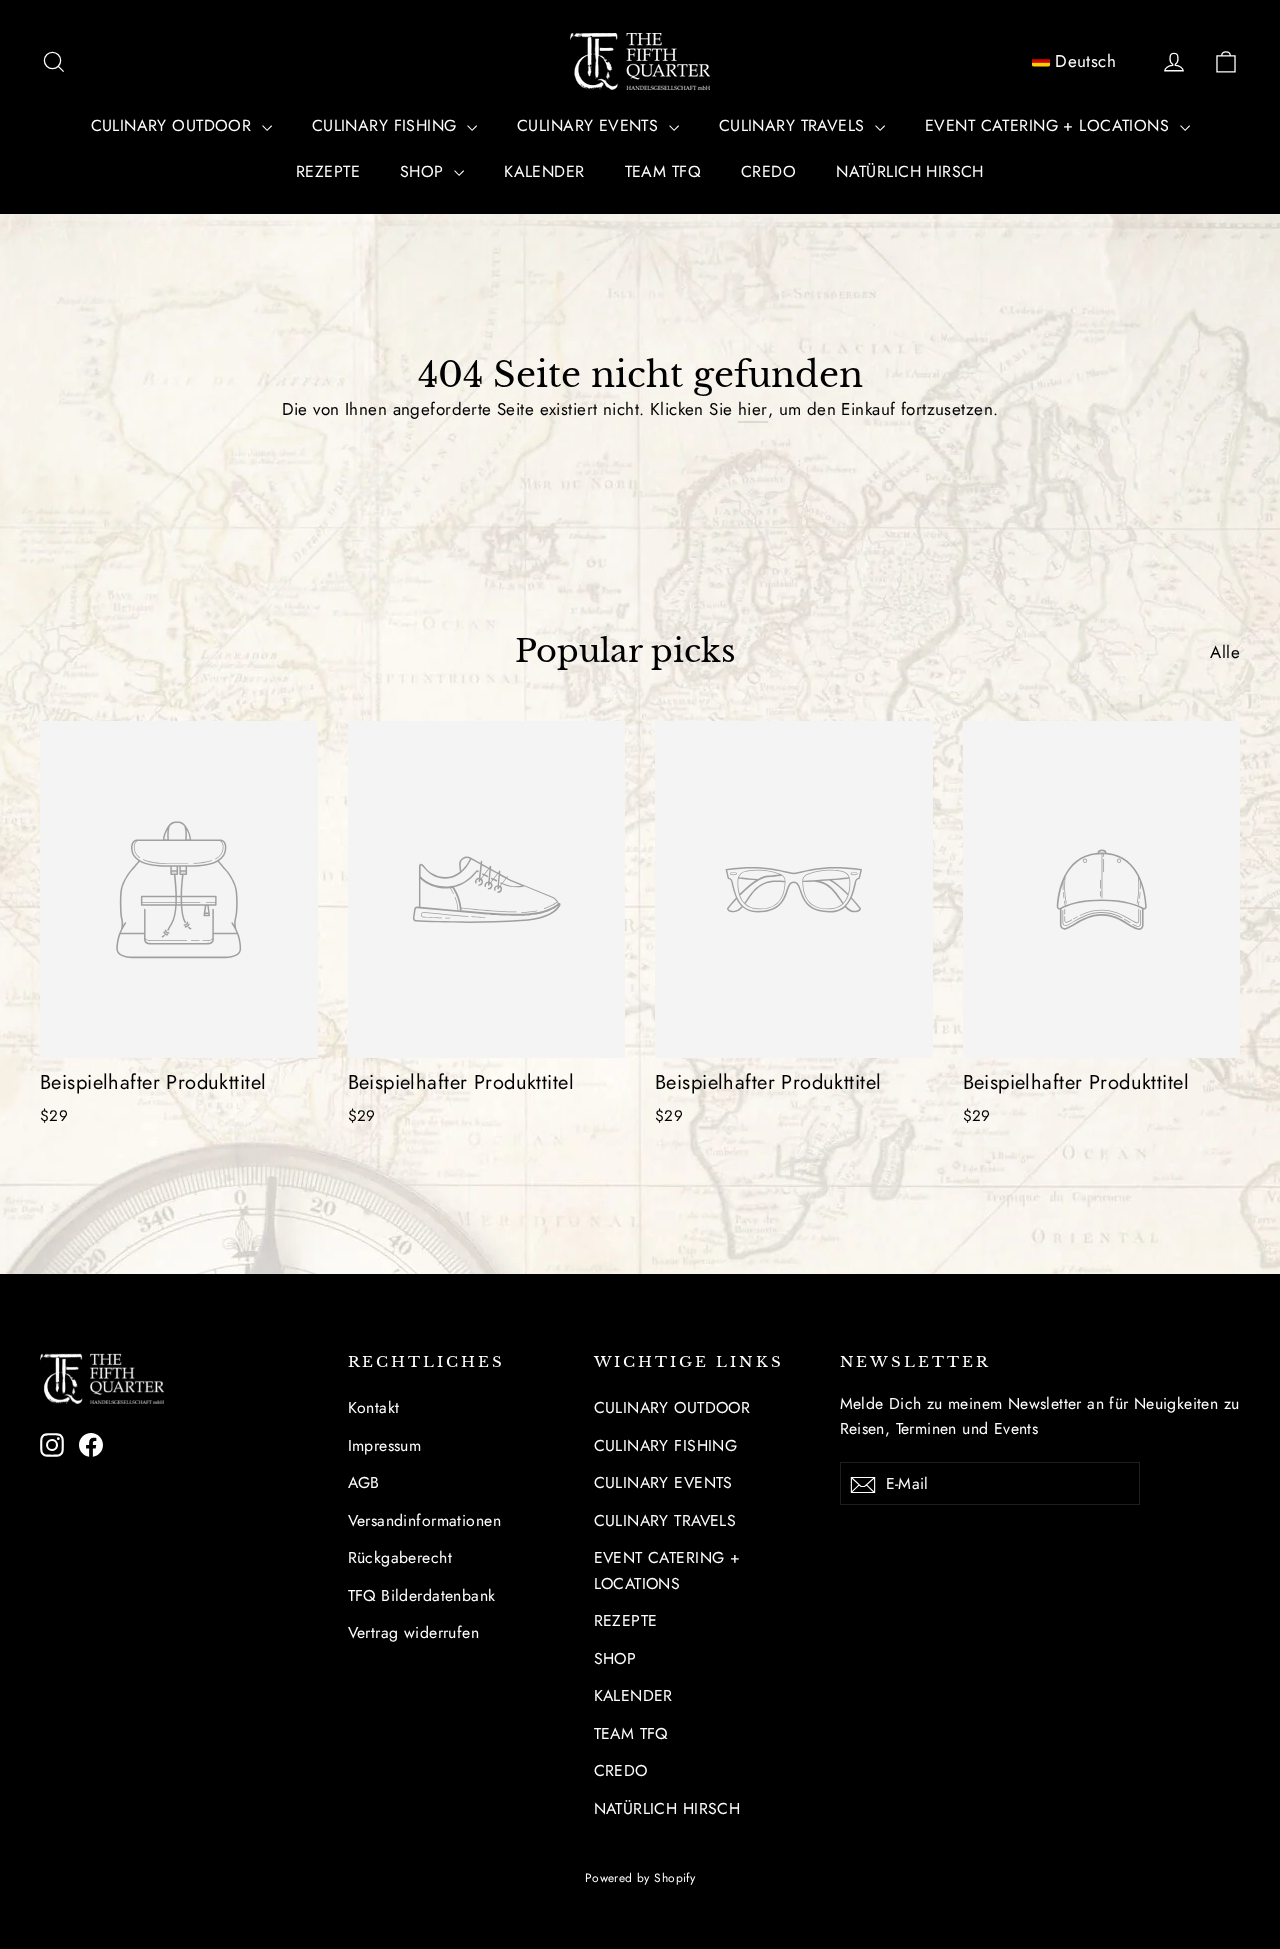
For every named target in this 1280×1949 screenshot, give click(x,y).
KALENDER (544, 171)
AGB (364, 1482)
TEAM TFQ (663, 171)
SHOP (424, 171)
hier (753, 409)
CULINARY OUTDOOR (174, 125)
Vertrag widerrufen (414, 1632)
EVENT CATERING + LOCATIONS (1049, 125)
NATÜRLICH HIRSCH (910, 171)
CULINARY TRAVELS (794, 125)
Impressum (385, 1445)
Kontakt (374, 1407)
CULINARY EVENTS (590, 125)
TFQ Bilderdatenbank (422, 1595)
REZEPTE (328, 171)
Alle (1225, 652)
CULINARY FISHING (387, 125)
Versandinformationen (425, 1520)
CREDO (768, 171)
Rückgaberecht (400, 1557)
